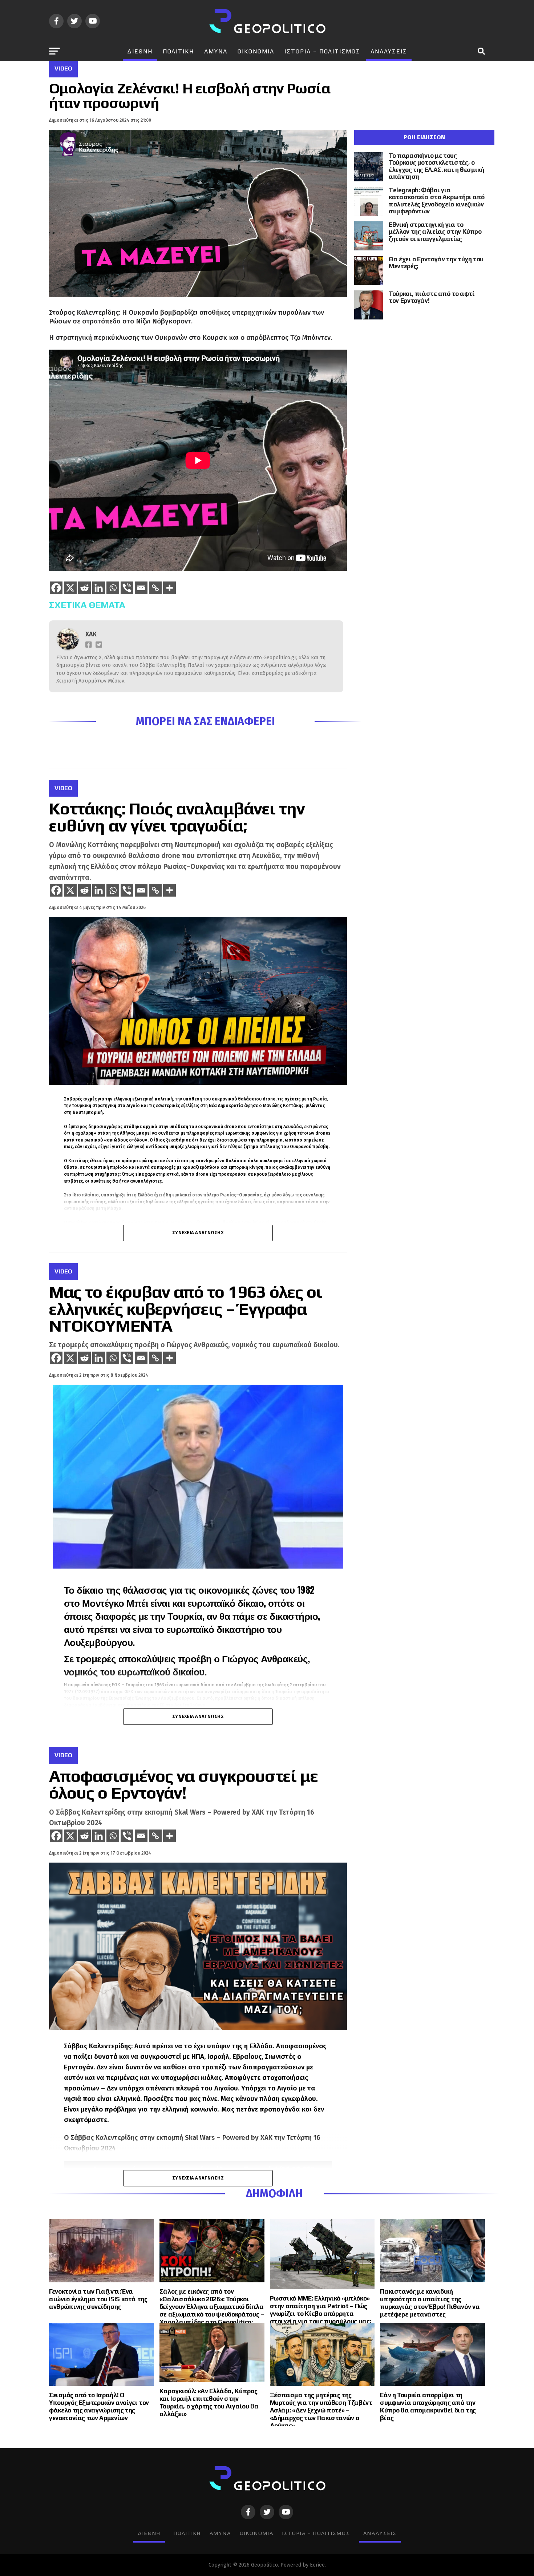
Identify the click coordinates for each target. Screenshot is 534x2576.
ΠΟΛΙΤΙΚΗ (178, 51)
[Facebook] (56, 588)
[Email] (141, 588)
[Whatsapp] (113, 588)
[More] (169, 588)
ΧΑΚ (91, 634)
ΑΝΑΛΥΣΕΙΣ (389, 51)
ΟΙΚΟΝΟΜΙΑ (256, 51)
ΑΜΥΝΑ (216, 51)
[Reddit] (84, 588)
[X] (70, 588)
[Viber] (127, 588)
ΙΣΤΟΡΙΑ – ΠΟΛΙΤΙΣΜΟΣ (322, 51)
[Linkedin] (99, 588)
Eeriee (317, 2565)
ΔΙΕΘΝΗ (140, 51)
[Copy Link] (155, 588)
